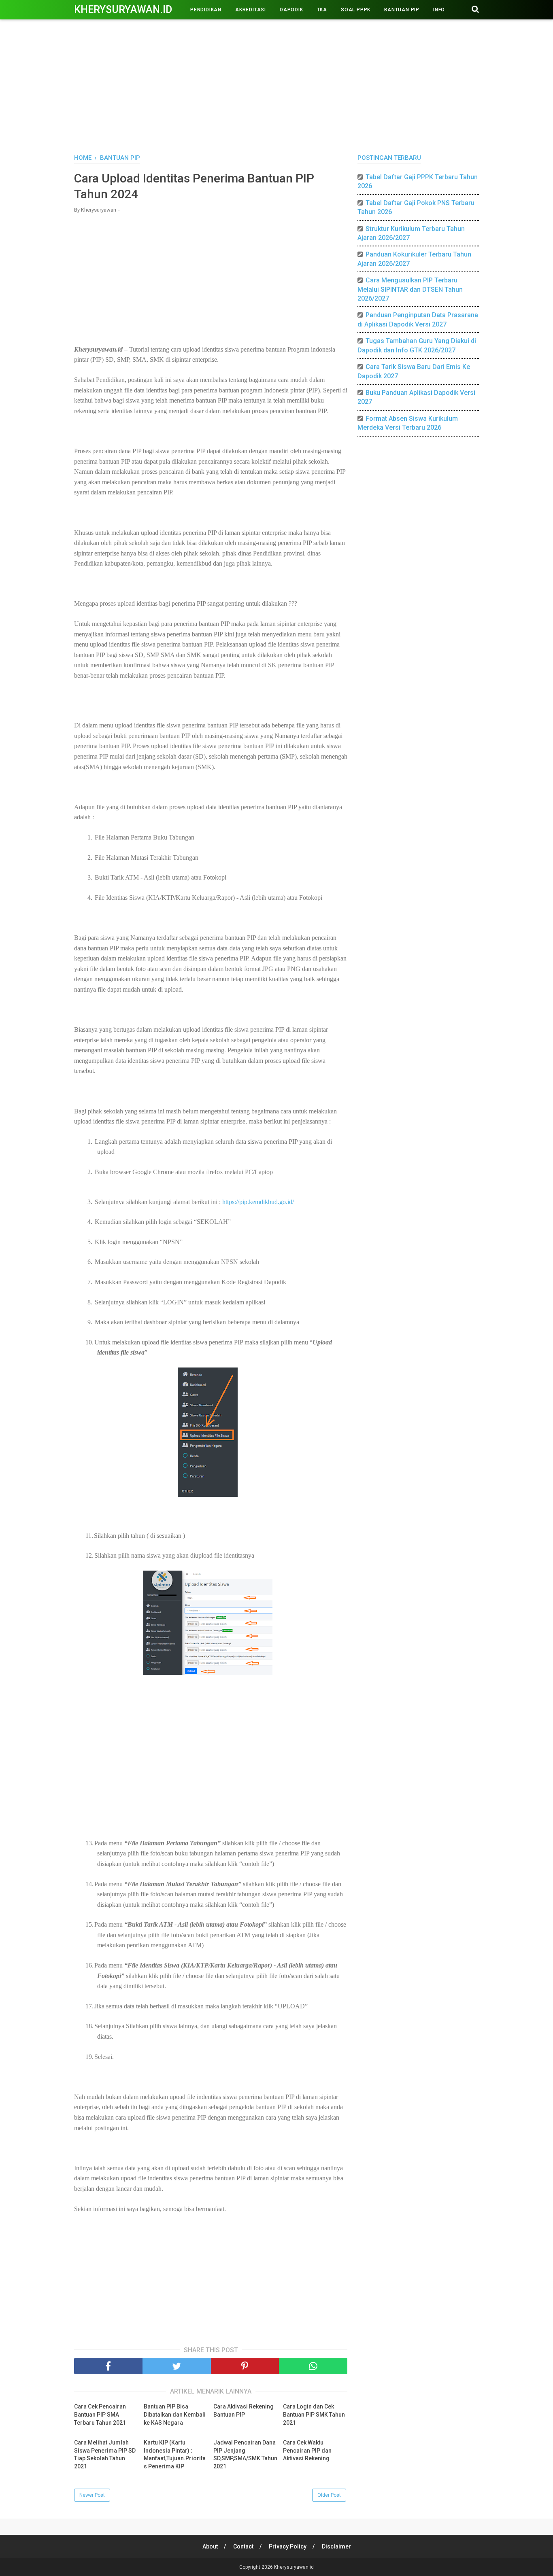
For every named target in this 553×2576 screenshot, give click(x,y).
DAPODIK (291, 10)
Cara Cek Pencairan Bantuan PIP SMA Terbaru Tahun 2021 (100, 2414)
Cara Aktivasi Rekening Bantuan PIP (244, 2411)
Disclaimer (336, 2546)
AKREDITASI (251, 10)
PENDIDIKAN (206, 10)
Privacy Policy (288, 2546)
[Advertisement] (276, 85)
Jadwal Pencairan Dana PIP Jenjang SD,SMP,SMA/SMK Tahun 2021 (245, 2454)
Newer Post (92, 2495)
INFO (439, 10)
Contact (243, 2546)
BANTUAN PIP (402, 10)
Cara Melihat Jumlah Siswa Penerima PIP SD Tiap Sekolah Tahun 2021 (105, 2454)
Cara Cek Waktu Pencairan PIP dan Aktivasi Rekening (307, 2450)
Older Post (329, 2495)
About (210, 2546)
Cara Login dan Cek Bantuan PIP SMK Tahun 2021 (314, 2414)
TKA (322, 10)
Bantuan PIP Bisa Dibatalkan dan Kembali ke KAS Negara (175, 2414)
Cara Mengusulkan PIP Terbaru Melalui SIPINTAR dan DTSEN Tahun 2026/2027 (410, 289)
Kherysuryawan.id (123, 10)
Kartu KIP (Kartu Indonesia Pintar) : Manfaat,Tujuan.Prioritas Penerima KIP (175, 2454)
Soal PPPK (356, 10)
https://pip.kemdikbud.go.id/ (258, 1202)
